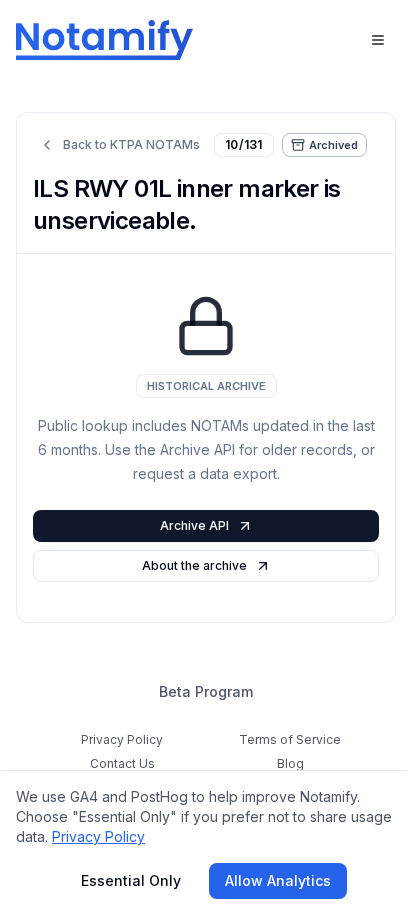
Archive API (194, 525)
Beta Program (206, 691)
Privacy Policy (122, 739)
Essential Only (131, 880)
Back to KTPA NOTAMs (131, 144)
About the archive (194, 565)
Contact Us (122, 763)
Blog (290, 763)
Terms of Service (290, 739)
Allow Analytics (278, 880)
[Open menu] (378, 40)
